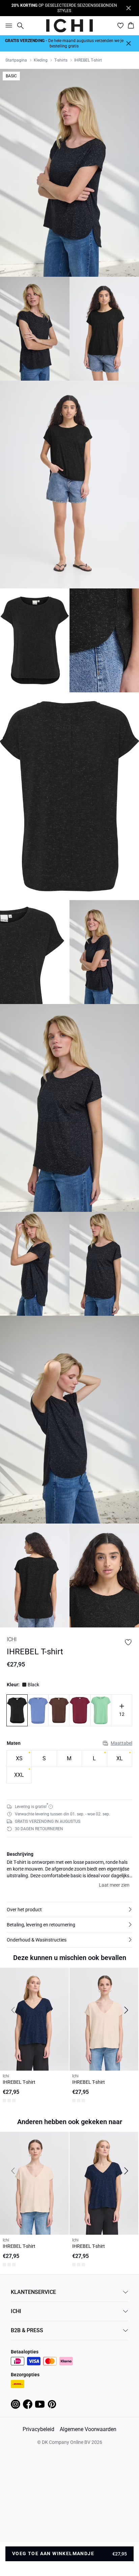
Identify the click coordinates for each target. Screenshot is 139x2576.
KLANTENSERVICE (33, 2292)
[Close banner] (129, 8)
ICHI (16, 2311)
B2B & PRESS (27, 2330)
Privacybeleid (38, 2429)
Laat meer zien (114, 1885)
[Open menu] (7, 26)
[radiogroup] (69, 1767)
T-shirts (61, 60)
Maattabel (121, 1743)
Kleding (41, 60)
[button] (69, 1910)
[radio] (19, 1759)
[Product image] (35, 329)
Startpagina (16, 60)
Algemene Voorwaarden (88, 2429)
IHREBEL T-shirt (88, 60)
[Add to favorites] (128, 1642)
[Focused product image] (69, 173)
